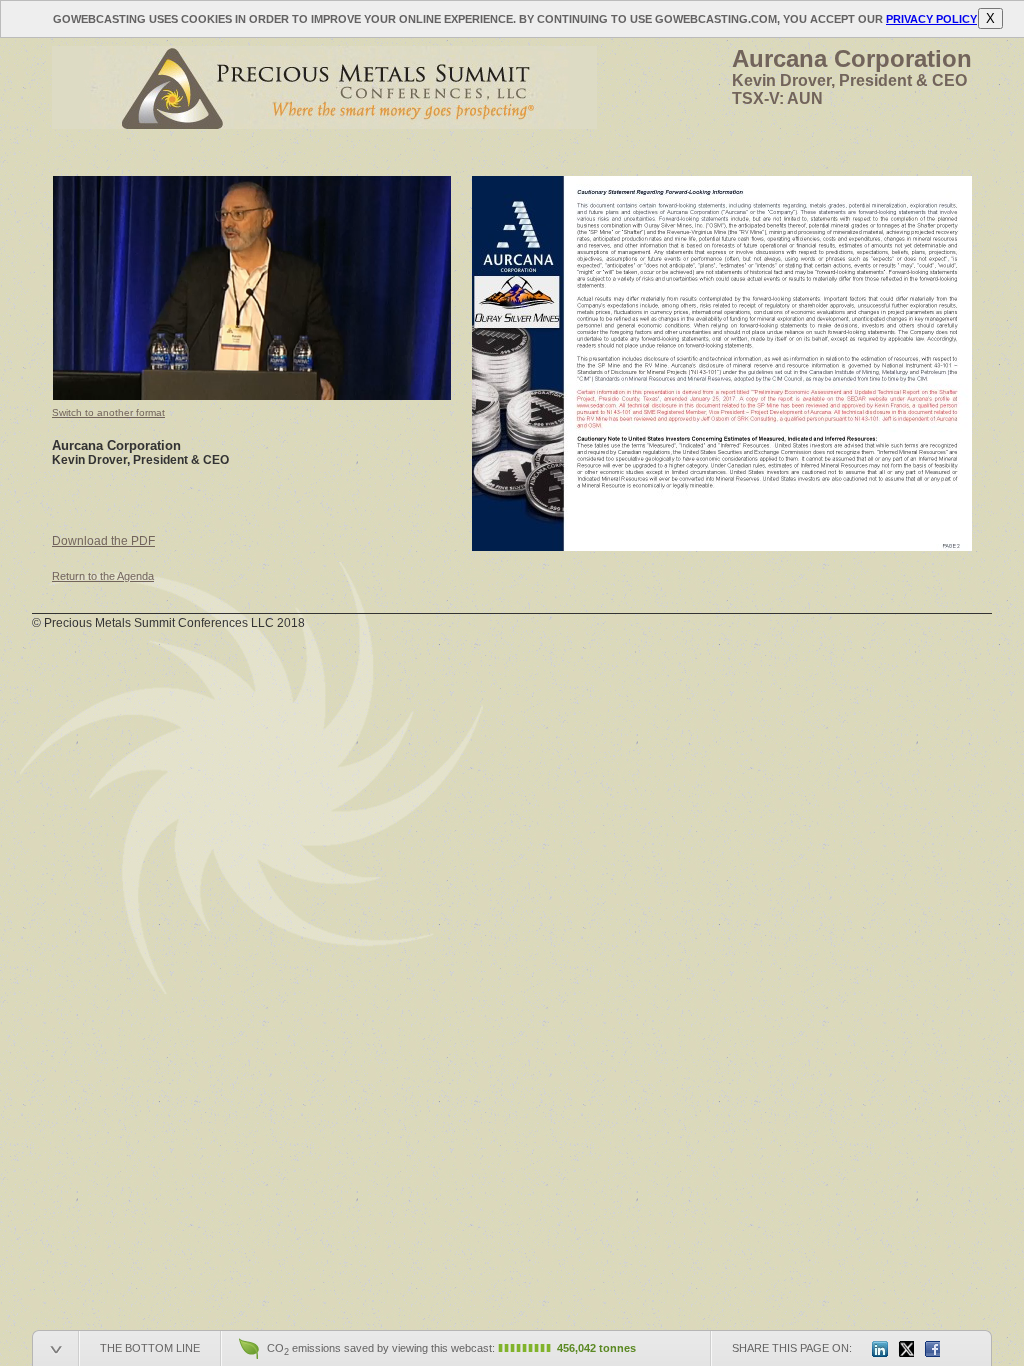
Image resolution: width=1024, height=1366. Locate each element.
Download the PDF (103, 541)
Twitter (906, 1349)
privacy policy (931, 19)
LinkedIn (880, 1349)
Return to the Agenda (103, 576)
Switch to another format (108, 412)
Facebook (932, 1349)
